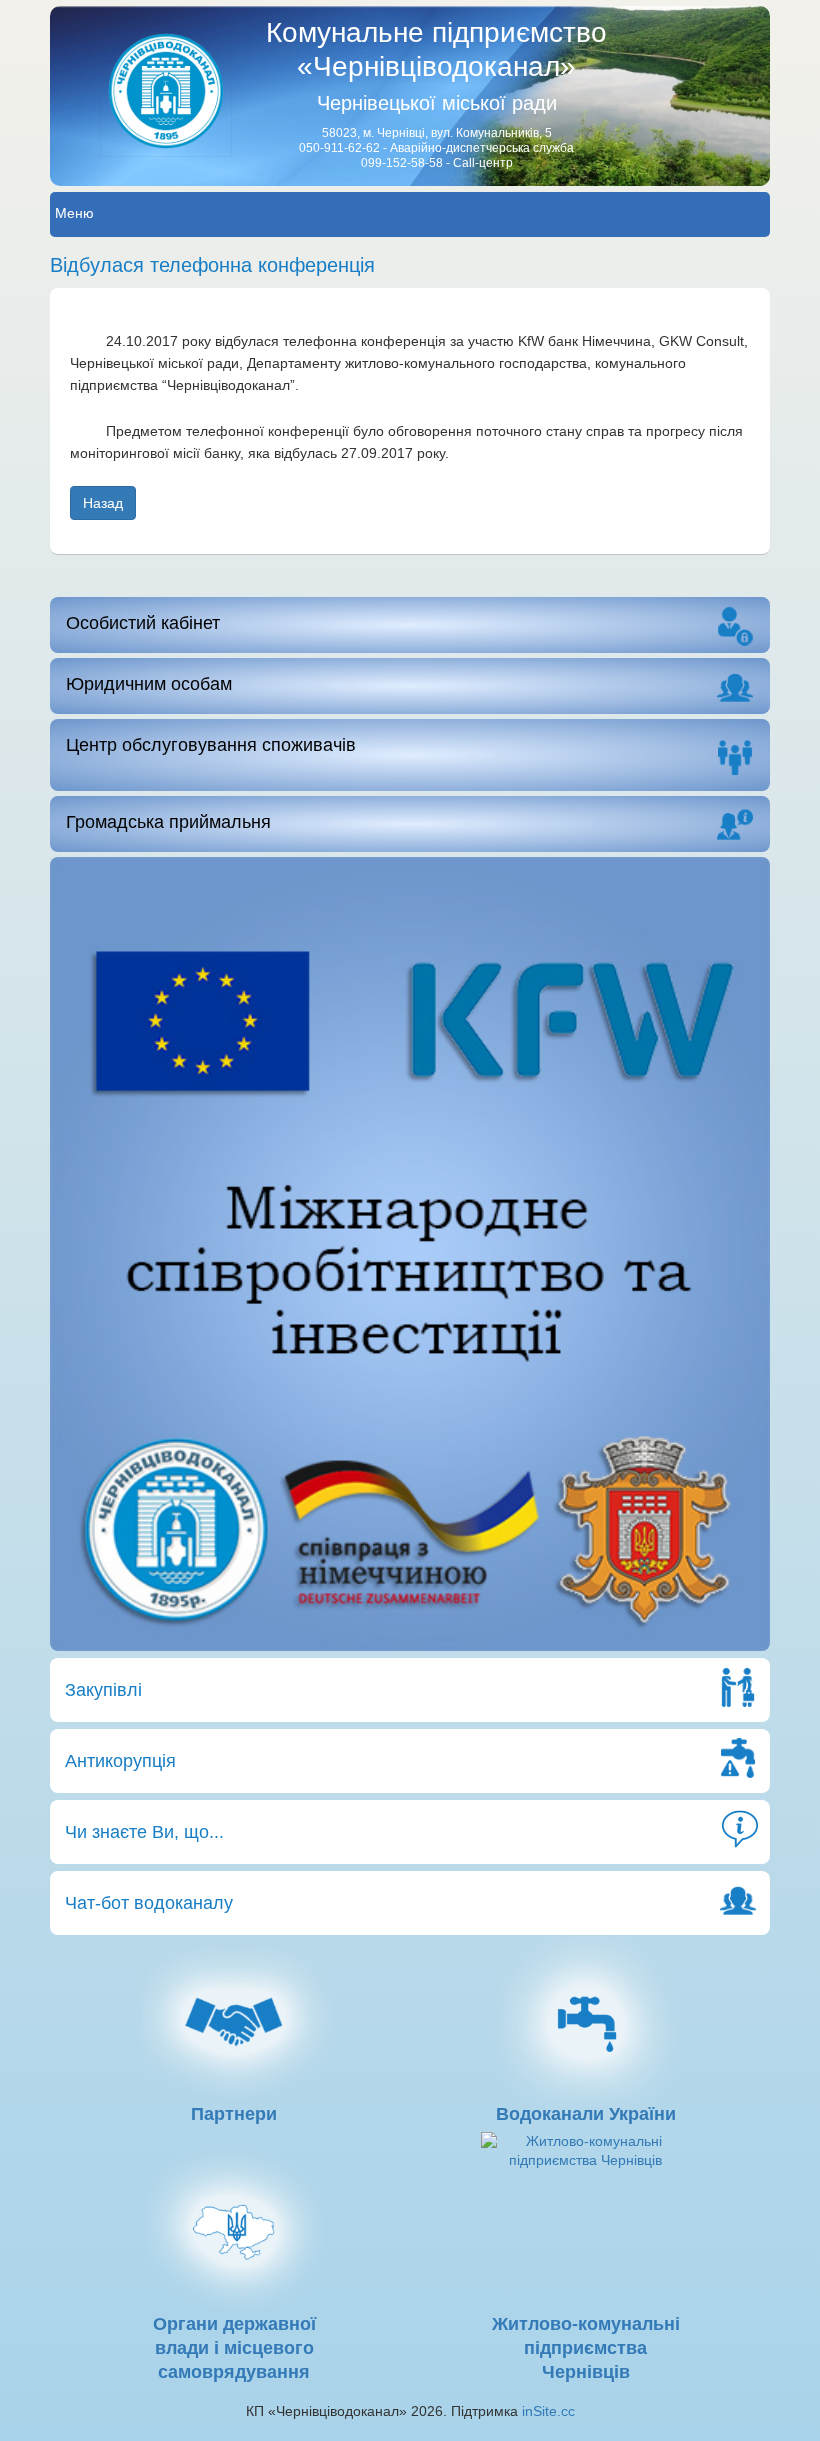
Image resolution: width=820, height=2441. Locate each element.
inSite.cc (548, 2411)
